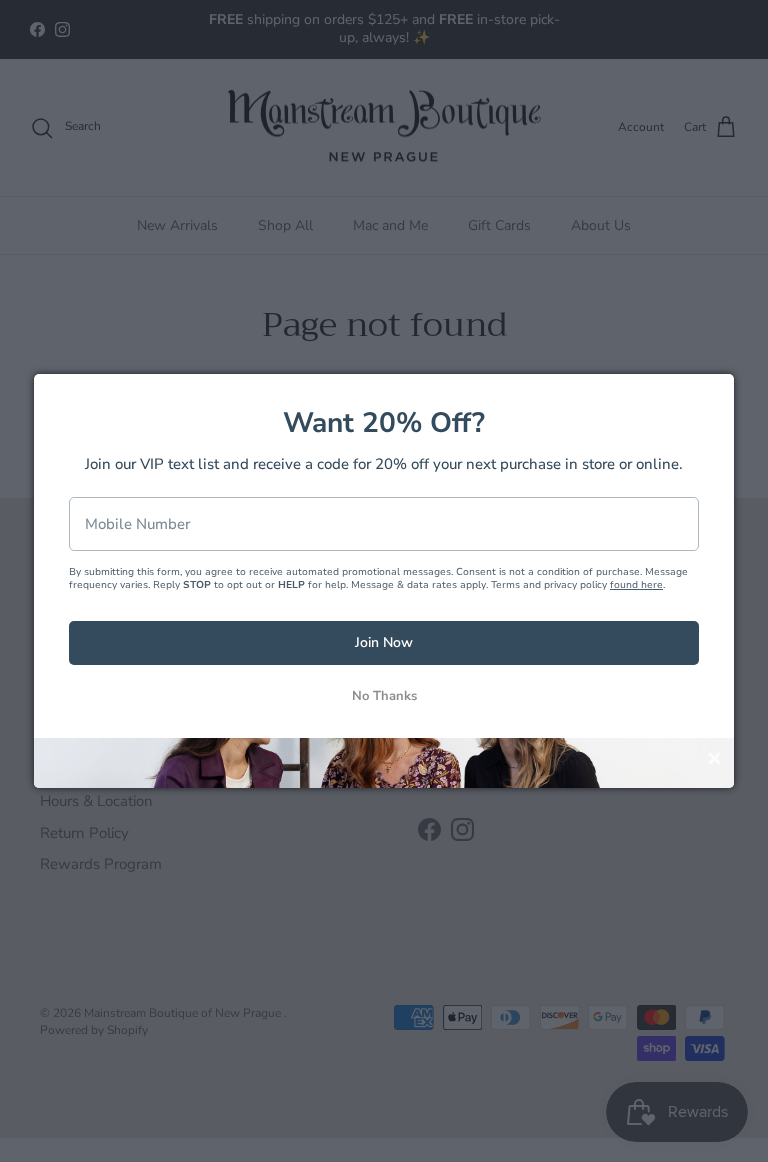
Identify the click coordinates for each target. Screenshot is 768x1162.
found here (636, 585)
